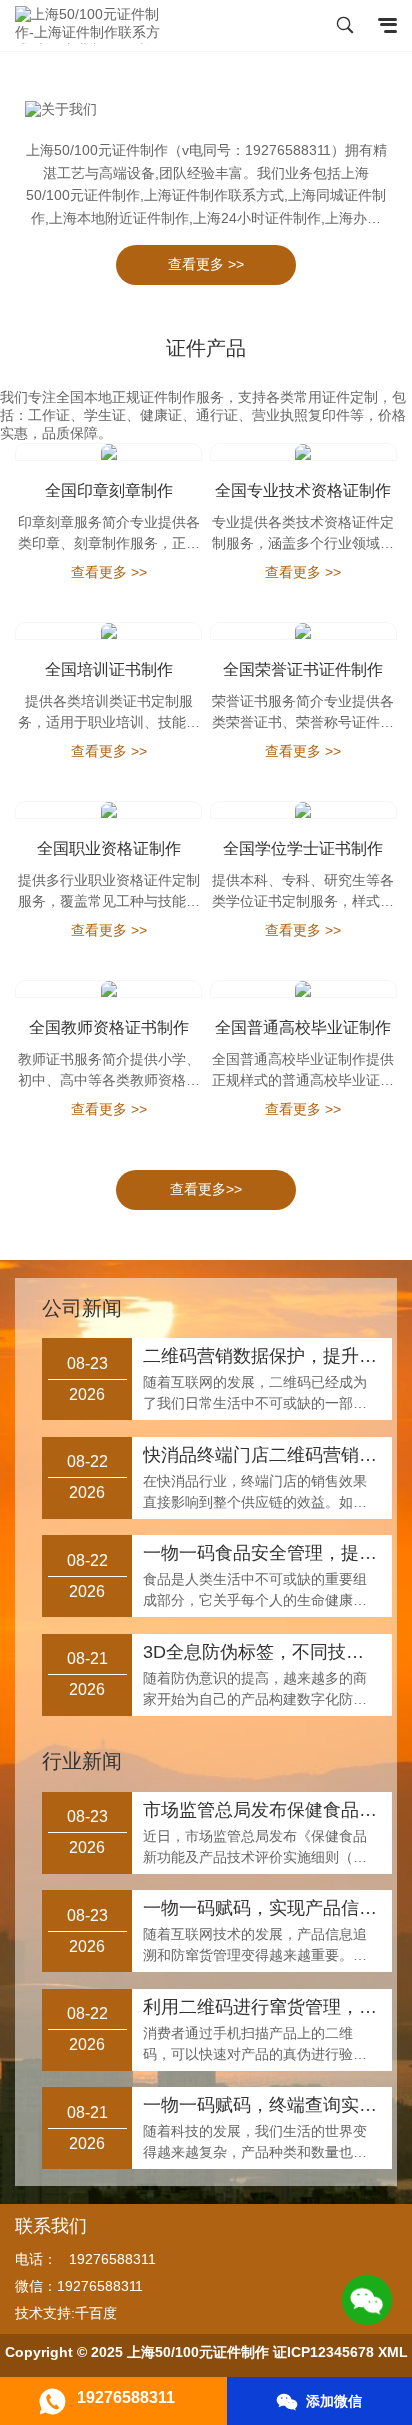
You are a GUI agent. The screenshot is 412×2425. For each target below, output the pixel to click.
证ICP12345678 (323, 2352)
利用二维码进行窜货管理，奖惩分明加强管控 (261, 2007)
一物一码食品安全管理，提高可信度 (261, 1553)
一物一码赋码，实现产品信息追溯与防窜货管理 (261, 1908)
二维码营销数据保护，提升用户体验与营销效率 (261, 1356)
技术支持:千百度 (66, 2313)
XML (393, 2352)
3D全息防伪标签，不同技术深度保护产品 (261, 1652)
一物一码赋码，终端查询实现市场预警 (261, 2105)
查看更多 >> (206, 264)
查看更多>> (206, 1189)
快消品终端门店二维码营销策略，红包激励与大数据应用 (261, 1455)
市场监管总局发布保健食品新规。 (261, 1810)
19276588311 (112, 2259)
